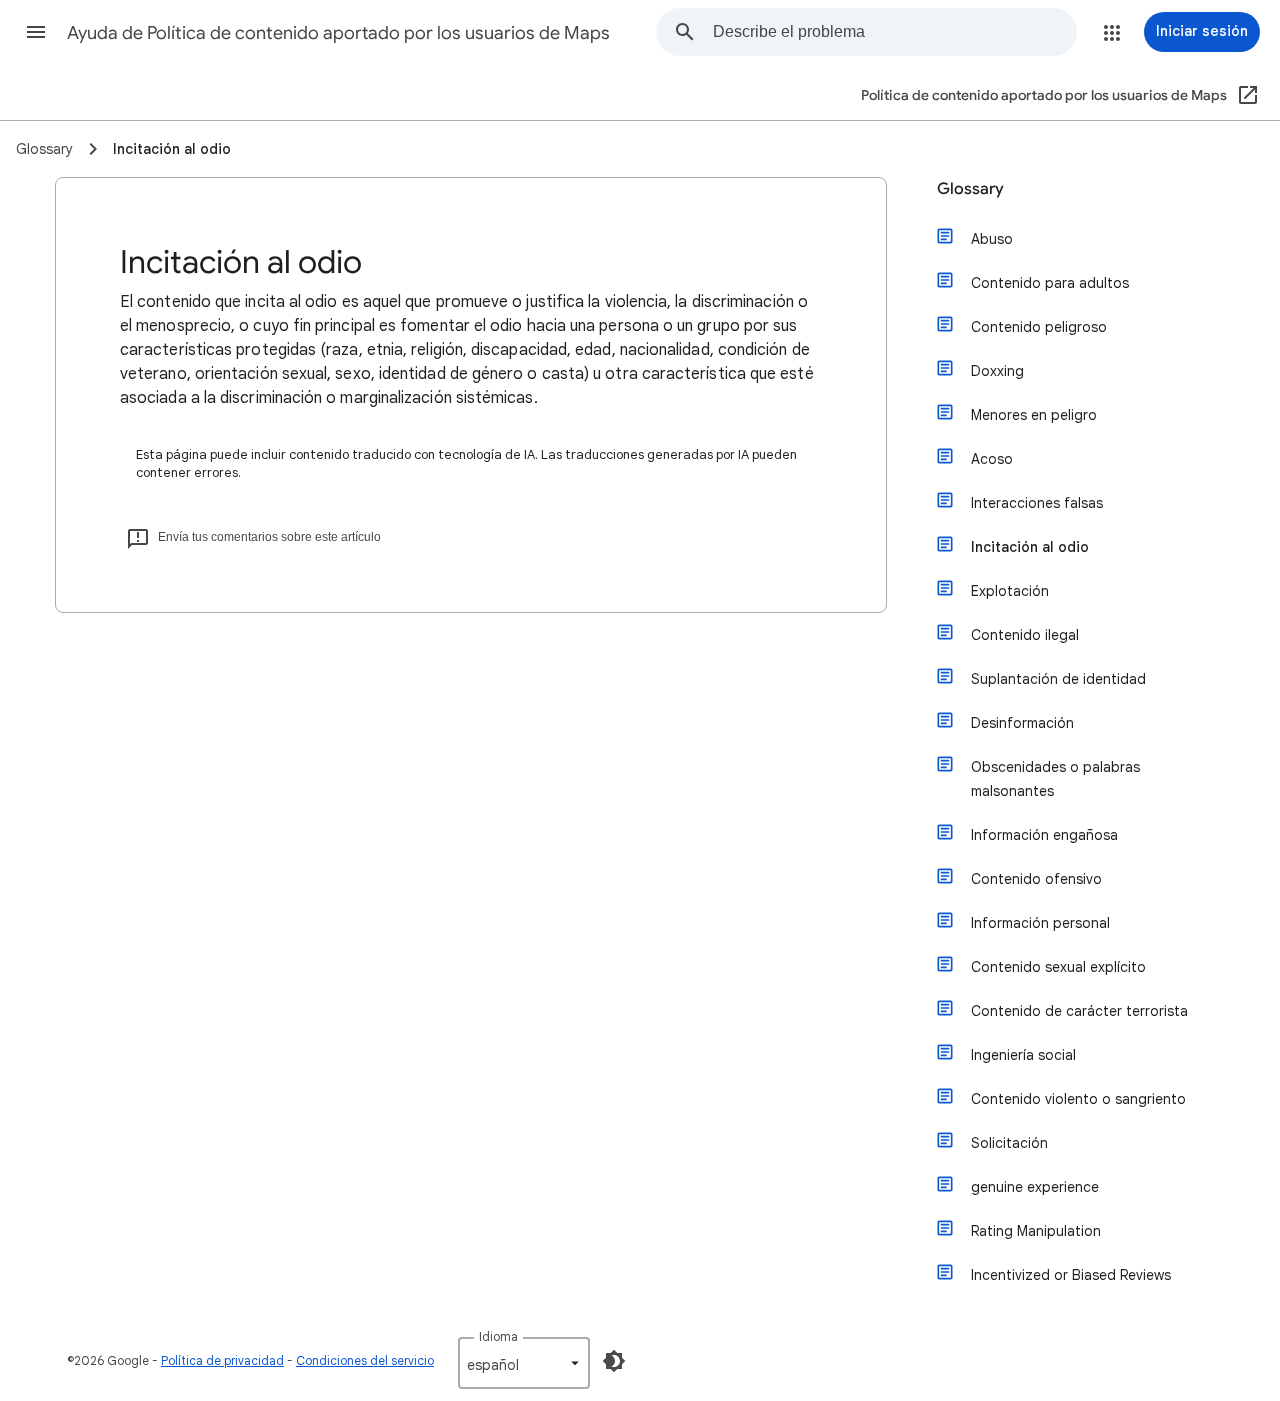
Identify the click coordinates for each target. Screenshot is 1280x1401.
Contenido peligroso (1039, 327)
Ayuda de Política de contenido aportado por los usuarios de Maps (338, 33)
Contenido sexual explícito (1058, 967)
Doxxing (997, 371)
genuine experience (1035, 1187)
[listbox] (524, 1363)
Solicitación (1009, 1143)
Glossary (970, 189)
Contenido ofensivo (1036, 879)
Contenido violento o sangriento (1078, 1099)
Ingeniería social (1023, 1055)
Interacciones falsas (1037, 503)
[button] (36, 32)
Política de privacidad (222, 1360)
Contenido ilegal (1025, 635)
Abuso (992, 239)
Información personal (1040, 923)
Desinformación (1022, 723)
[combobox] (894, 32)
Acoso (992, 459)
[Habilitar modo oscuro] (614, 1361)
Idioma (498, 1336)
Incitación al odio (1030, 547)
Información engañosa (1044, 835)
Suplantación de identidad (1058, 679)
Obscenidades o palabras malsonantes (1055, 779)
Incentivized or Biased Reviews (1071, 1275)
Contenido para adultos (1050, 283)
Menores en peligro (1034, 415)
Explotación (1010, 591)
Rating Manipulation (1036, 1231)
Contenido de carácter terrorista (1079, 1011)
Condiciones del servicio (365, 1360)
